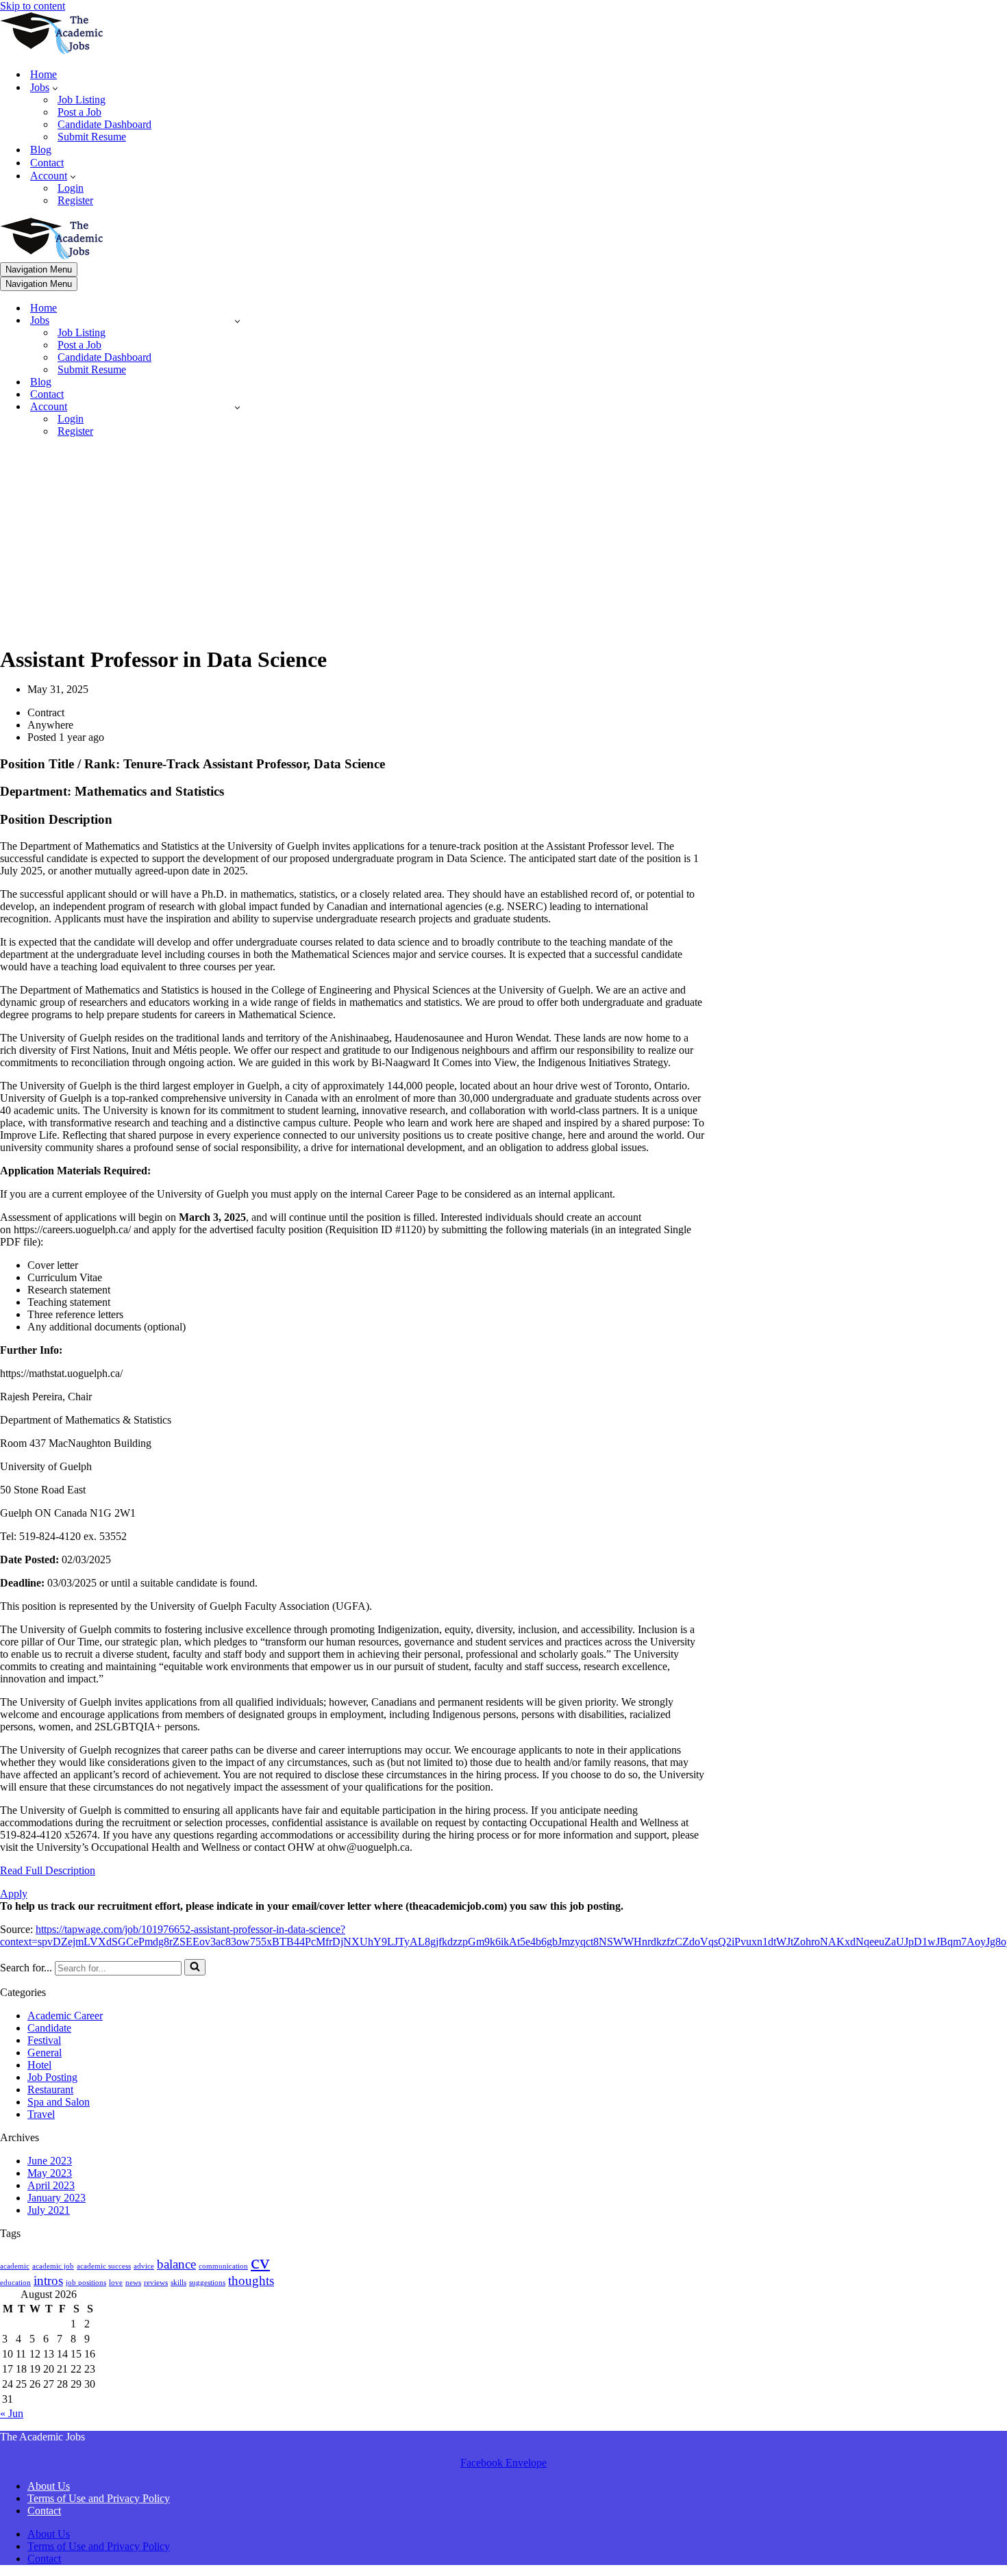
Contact (47, 163)
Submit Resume (92, 137)
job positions (86, 2283)
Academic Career (65, 2016)
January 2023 (57, 2198)
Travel (41, 2114)
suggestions (207, 2283)
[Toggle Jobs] (237, 321)
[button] (55, 88)
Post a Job (79, 112)
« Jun (12, 2413)
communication (223, 2266)
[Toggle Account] (237, 407)
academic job (53, 2266)
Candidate (49, 2028)
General (45, 2053)
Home (43, 74)
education (15, 2283)
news (133, 2283)
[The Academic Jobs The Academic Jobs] (51, 50)
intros (48, 2281)
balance (176, 2264)
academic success (104, 2266)
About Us (49, 2486)
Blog (41, 150)
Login (71, 188)
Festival (44, 2040)
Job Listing (82, 100)
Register (75, 200)
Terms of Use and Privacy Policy (99, 2498)
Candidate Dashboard (104, 124)
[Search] (195, 1967)
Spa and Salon (59, 2102)
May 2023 (50, 2173)
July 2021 (49, 2210)
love (116, 2283)
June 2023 (50, 2161)
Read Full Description (48, 1870)
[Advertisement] (352, 544)
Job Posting (52, 2077)
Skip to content (33, 6)
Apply (14, 1894)
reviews (156, 2283)
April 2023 (51, 2185)
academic (15, 2266)
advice (144, 2266)
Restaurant (50, 2089)
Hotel (39, 2065)
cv (260, 2262)
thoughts (251, 2281)
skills (178, 2283)
